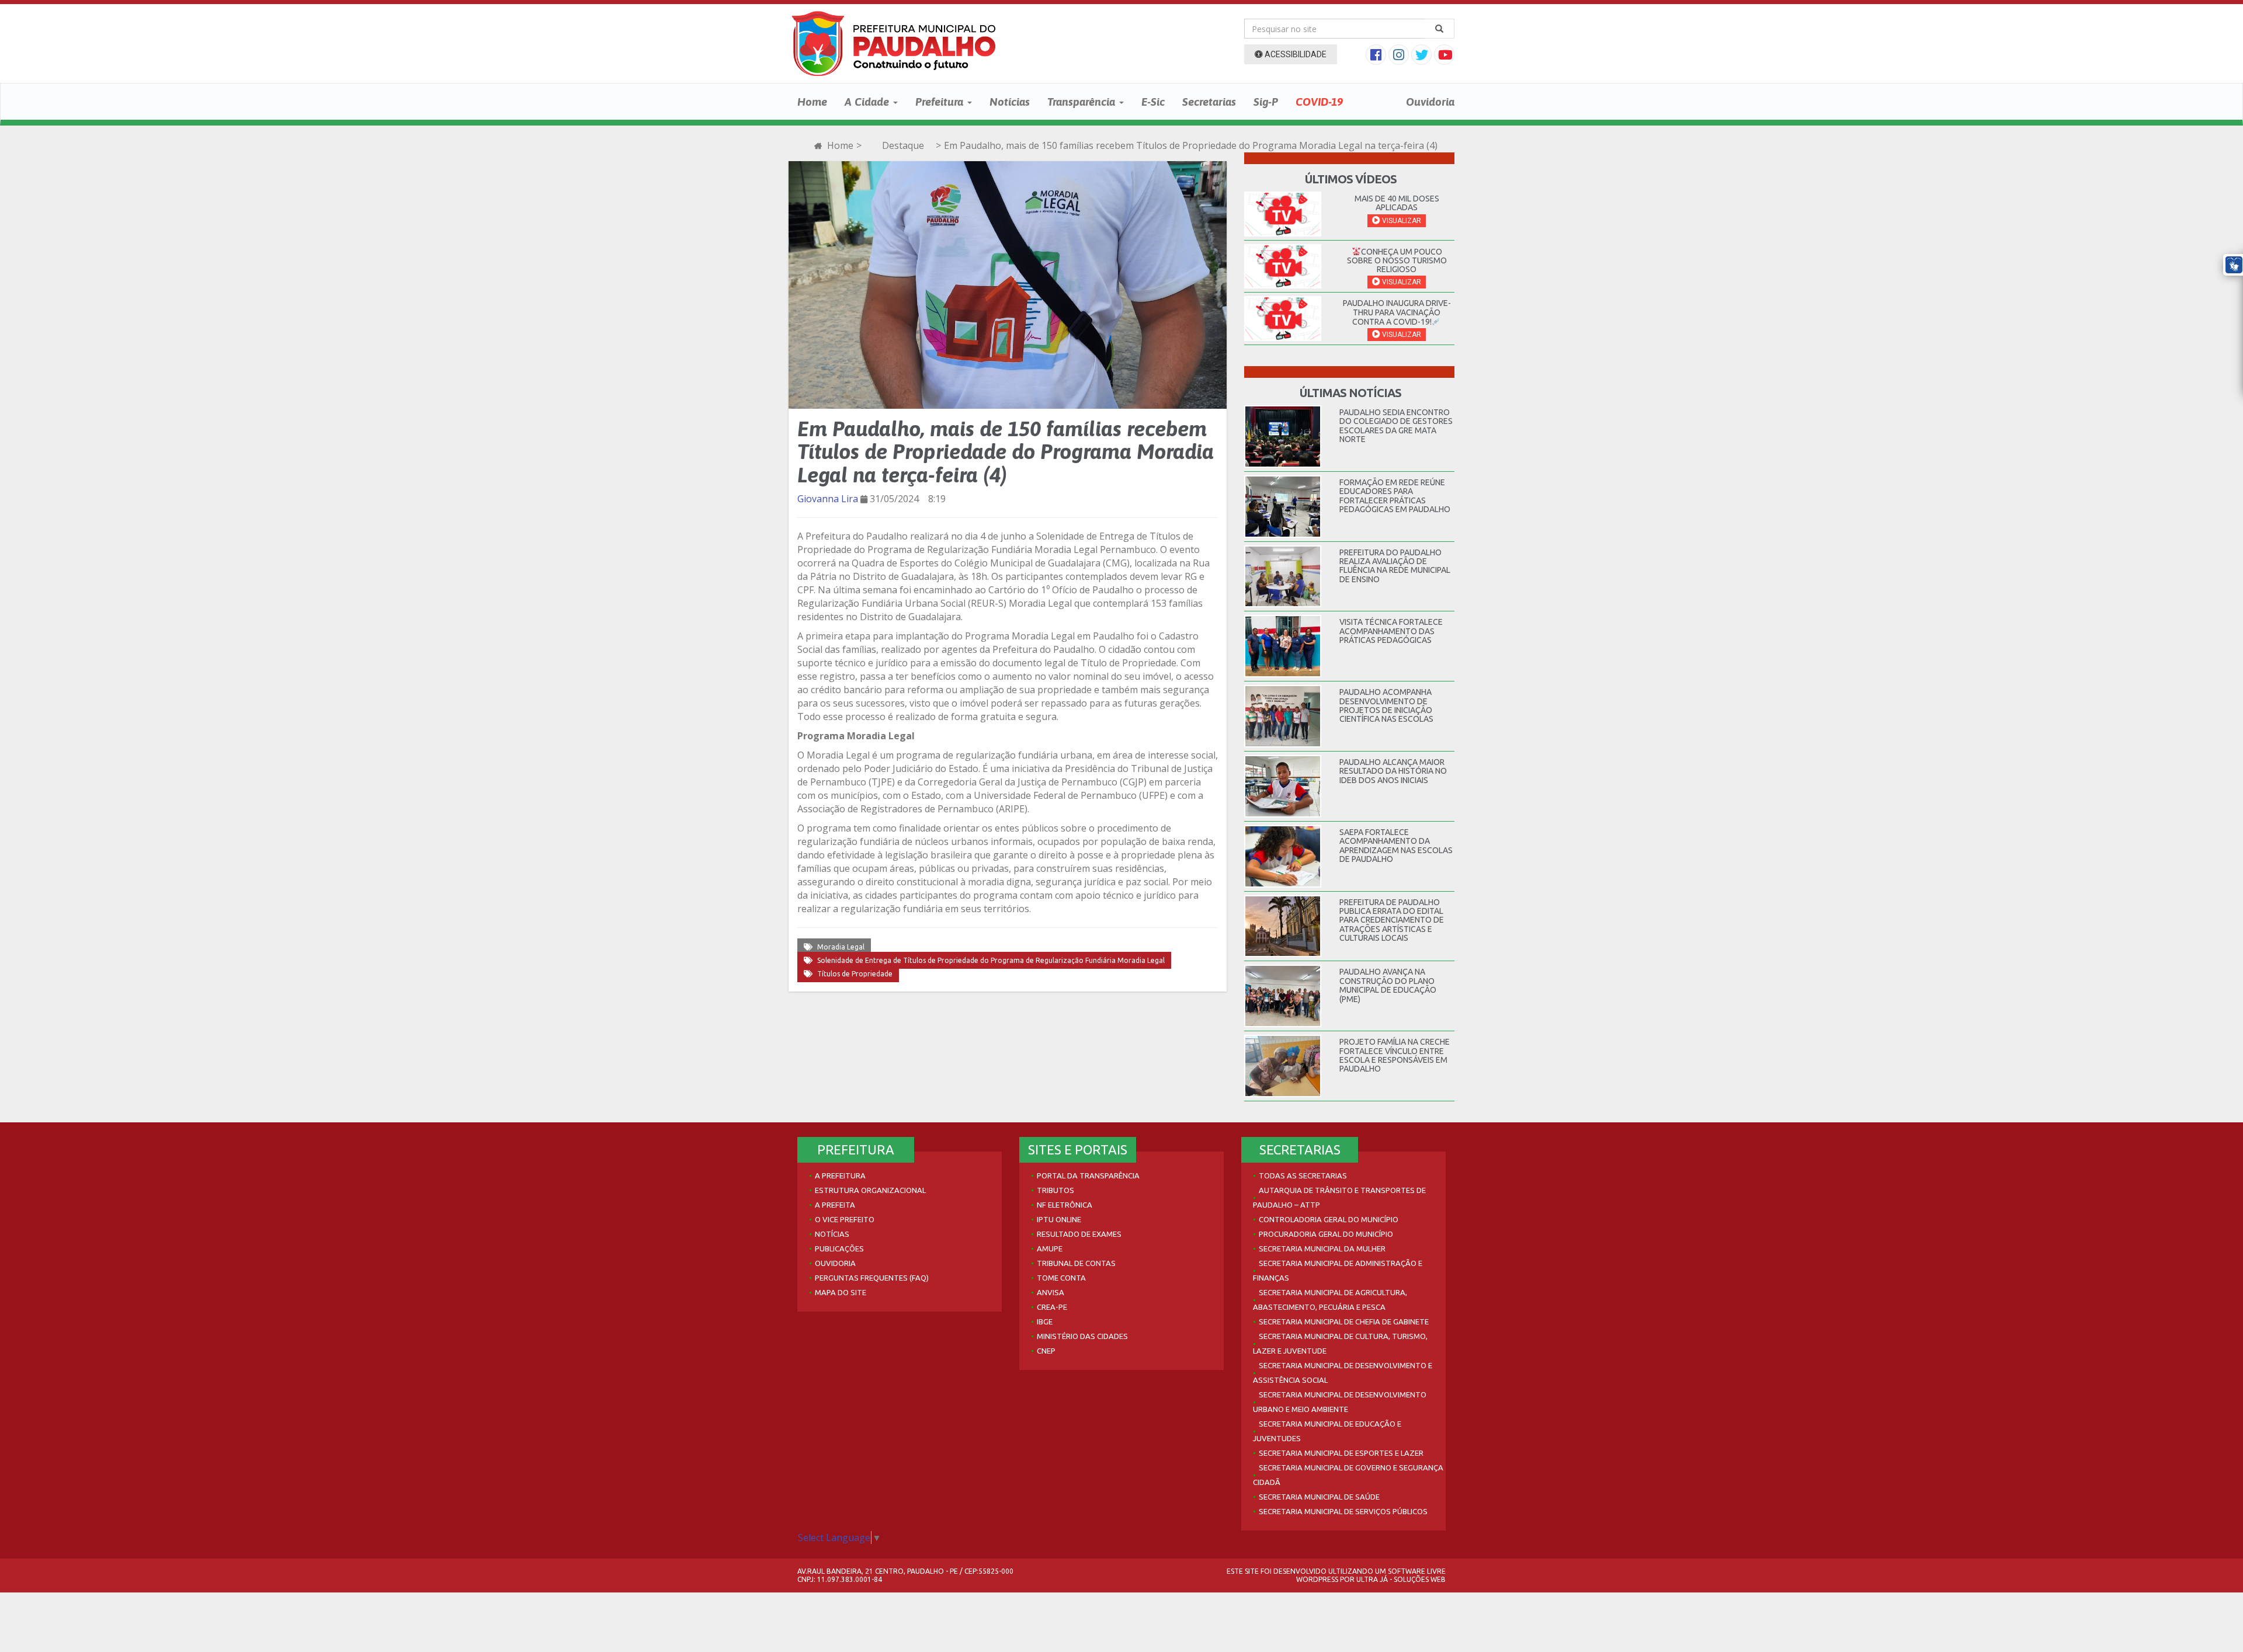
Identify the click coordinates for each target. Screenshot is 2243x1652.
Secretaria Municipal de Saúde (1319, 1497)
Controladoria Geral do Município (1329, 1219)
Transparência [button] (1083, 102)
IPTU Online (1059, 1219)
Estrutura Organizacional (870, 1190)
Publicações (839, 1248)
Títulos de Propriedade (855, 974)
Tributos (1055, 1190)
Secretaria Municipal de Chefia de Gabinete (1344, 1321)
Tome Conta (1061, 1278)
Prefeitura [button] (941, 102)
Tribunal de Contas (1076, 1263)
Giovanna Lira (828, 499)
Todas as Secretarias (1303, 1175)
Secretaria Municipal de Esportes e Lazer (1341, 1453)
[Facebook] (1377, 56)
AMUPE (1050, 1248)
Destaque (903, 145)
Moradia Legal (841, 947)
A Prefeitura (840, 1175)
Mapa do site (841, 1292)
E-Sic (1153, 102)
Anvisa (1051, 1292)
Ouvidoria (1430, 102)
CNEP (1046, 1351)
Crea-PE (1052, 1307)
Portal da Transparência (1088, 1175)
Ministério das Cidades (1082, 1336)
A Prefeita (835, 1205)
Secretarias (1209, 102)
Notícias (1010, 102)
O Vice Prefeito (845, 1219)
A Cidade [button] (868, 102)
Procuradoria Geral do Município (1326, 1234)
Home (812, 102)
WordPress (1317, 1579)
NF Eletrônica (1065, 1205)
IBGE (1045, 1321)
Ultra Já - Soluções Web (1401, 1579)
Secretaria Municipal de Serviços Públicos (1343, 1511)
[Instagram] (1400, 56)
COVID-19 (1319, 102)
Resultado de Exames (1079, 1234)
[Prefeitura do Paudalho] (894, 44)
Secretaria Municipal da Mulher (1322, 1248)
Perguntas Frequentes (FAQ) (872, 1278)
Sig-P (1266, 102)
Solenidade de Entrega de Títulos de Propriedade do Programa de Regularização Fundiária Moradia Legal (991, 960)
